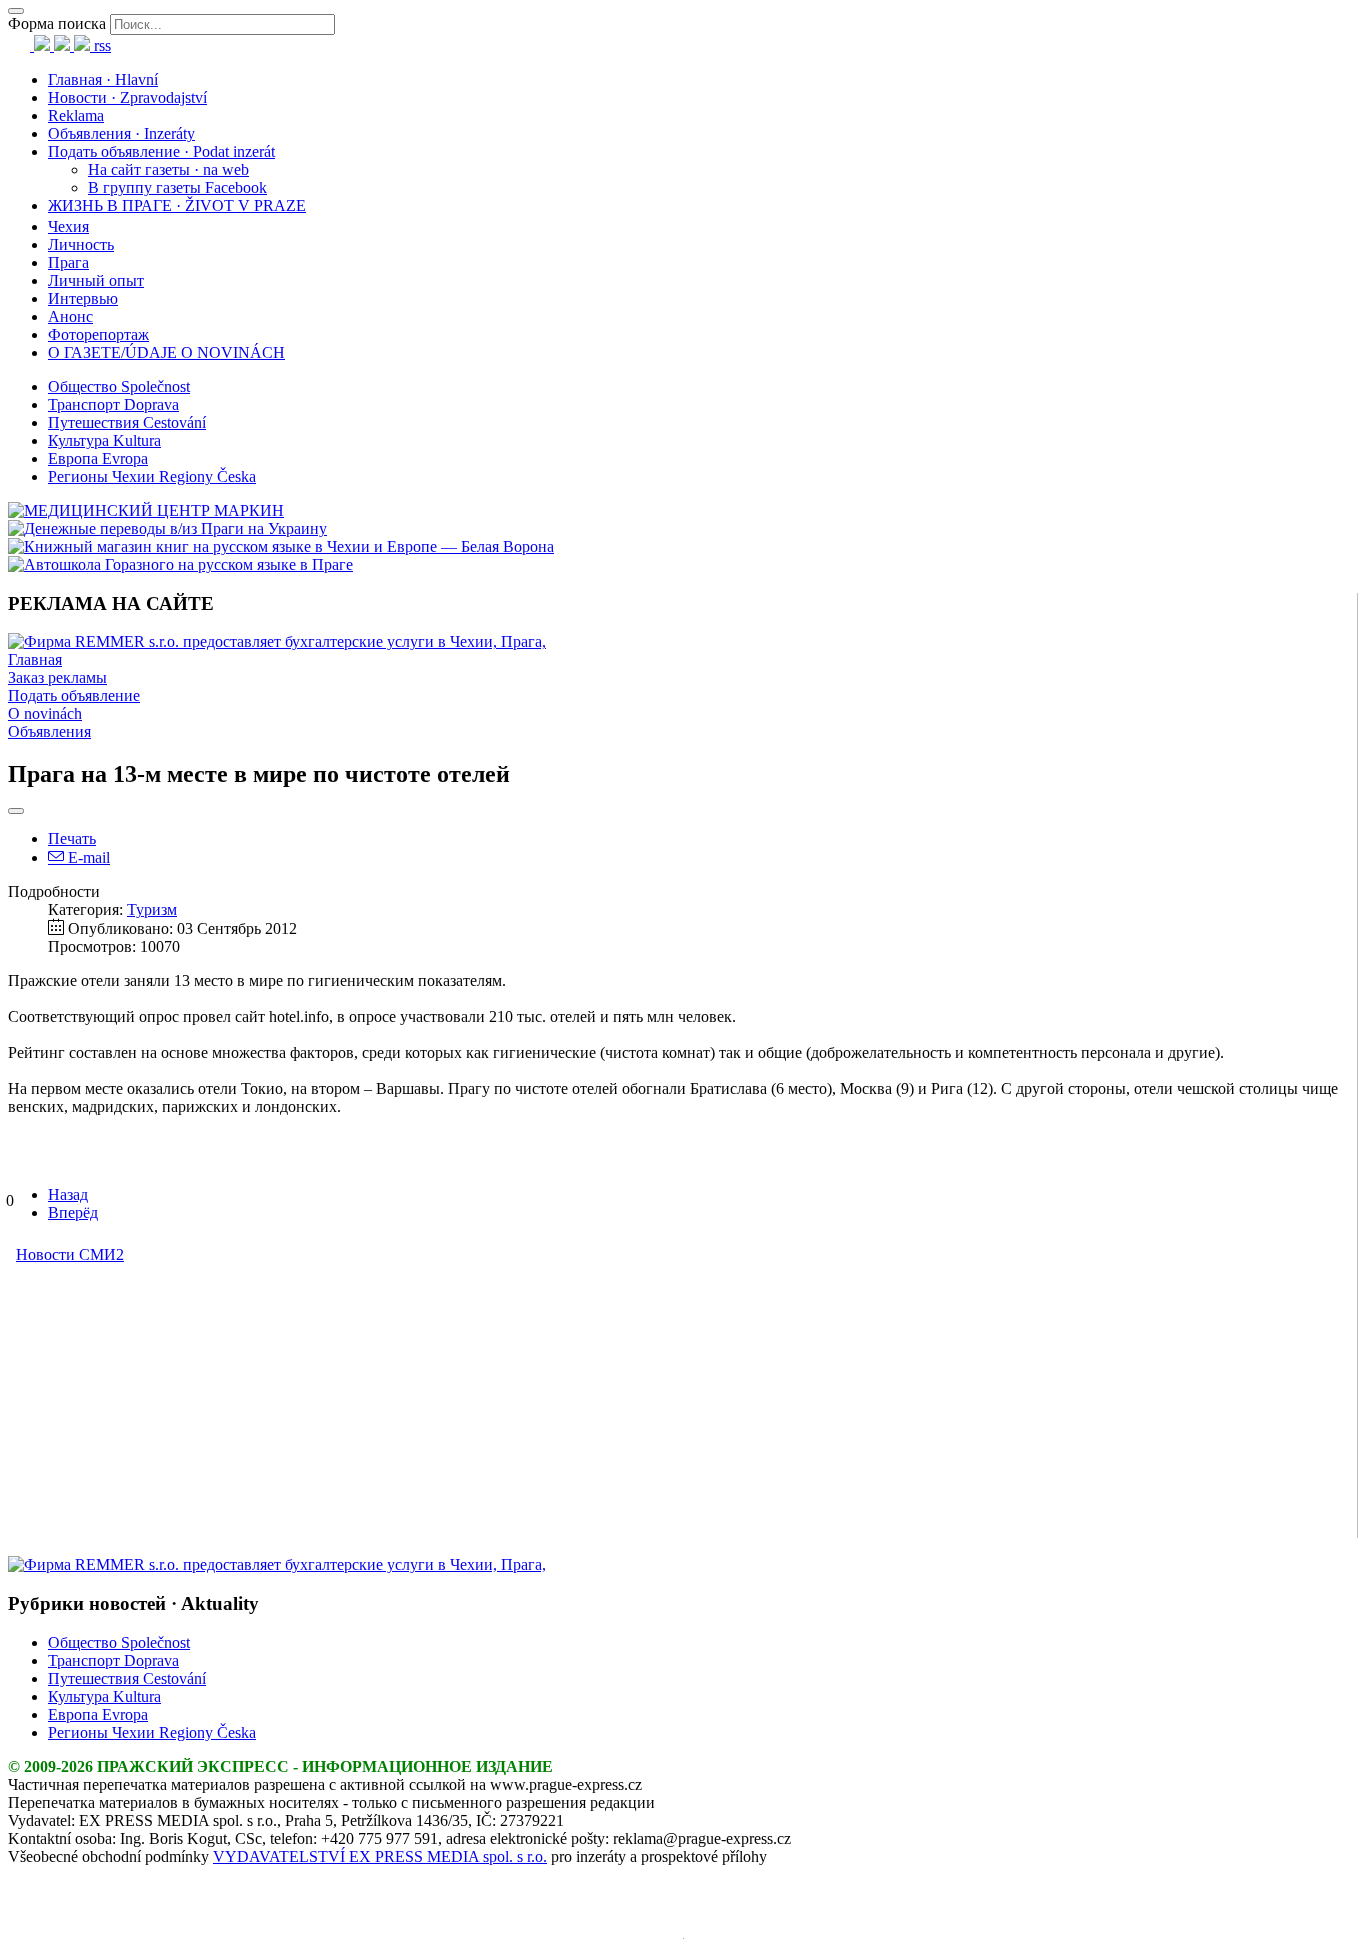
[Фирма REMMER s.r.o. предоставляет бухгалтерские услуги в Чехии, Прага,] (277, 641)
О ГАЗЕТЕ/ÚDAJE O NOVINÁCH (166, 352)
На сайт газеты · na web (168, 169)
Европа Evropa (98, 458)
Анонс (70, 316)
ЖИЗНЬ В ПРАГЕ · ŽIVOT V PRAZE (177, 205)
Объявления (49, 731)
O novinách (45, 713)
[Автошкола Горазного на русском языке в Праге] (180, 564)
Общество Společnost (119, 386)
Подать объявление (74, 695)
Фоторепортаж (98, 334)
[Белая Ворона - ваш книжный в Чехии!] (281, 546)
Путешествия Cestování (127, 422)
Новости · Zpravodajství (127, 97)
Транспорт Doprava (113, 404)
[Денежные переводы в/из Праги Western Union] (167, 528)
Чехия (68, 226)
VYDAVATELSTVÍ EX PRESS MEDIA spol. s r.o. (380, 1856)
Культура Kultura (104, 440)
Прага (68, 262)
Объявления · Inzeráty (121, 133)
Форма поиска (57, 23)
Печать (72, 838)
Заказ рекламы (57, 677)
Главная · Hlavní (103, 79)
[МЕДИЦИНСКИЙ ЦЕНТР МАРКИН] (146, 510)
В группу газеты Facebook (177, 187)
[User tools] (16, 811)
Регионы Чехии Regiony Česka (152, 476)
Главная (35, 659)
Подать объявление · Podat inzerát (161, 151)
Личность (81, 244)
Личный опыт (96, 280)
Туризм (152, 909)
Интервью (83, 298)
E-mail (87, 857)
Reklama (76, 115)
